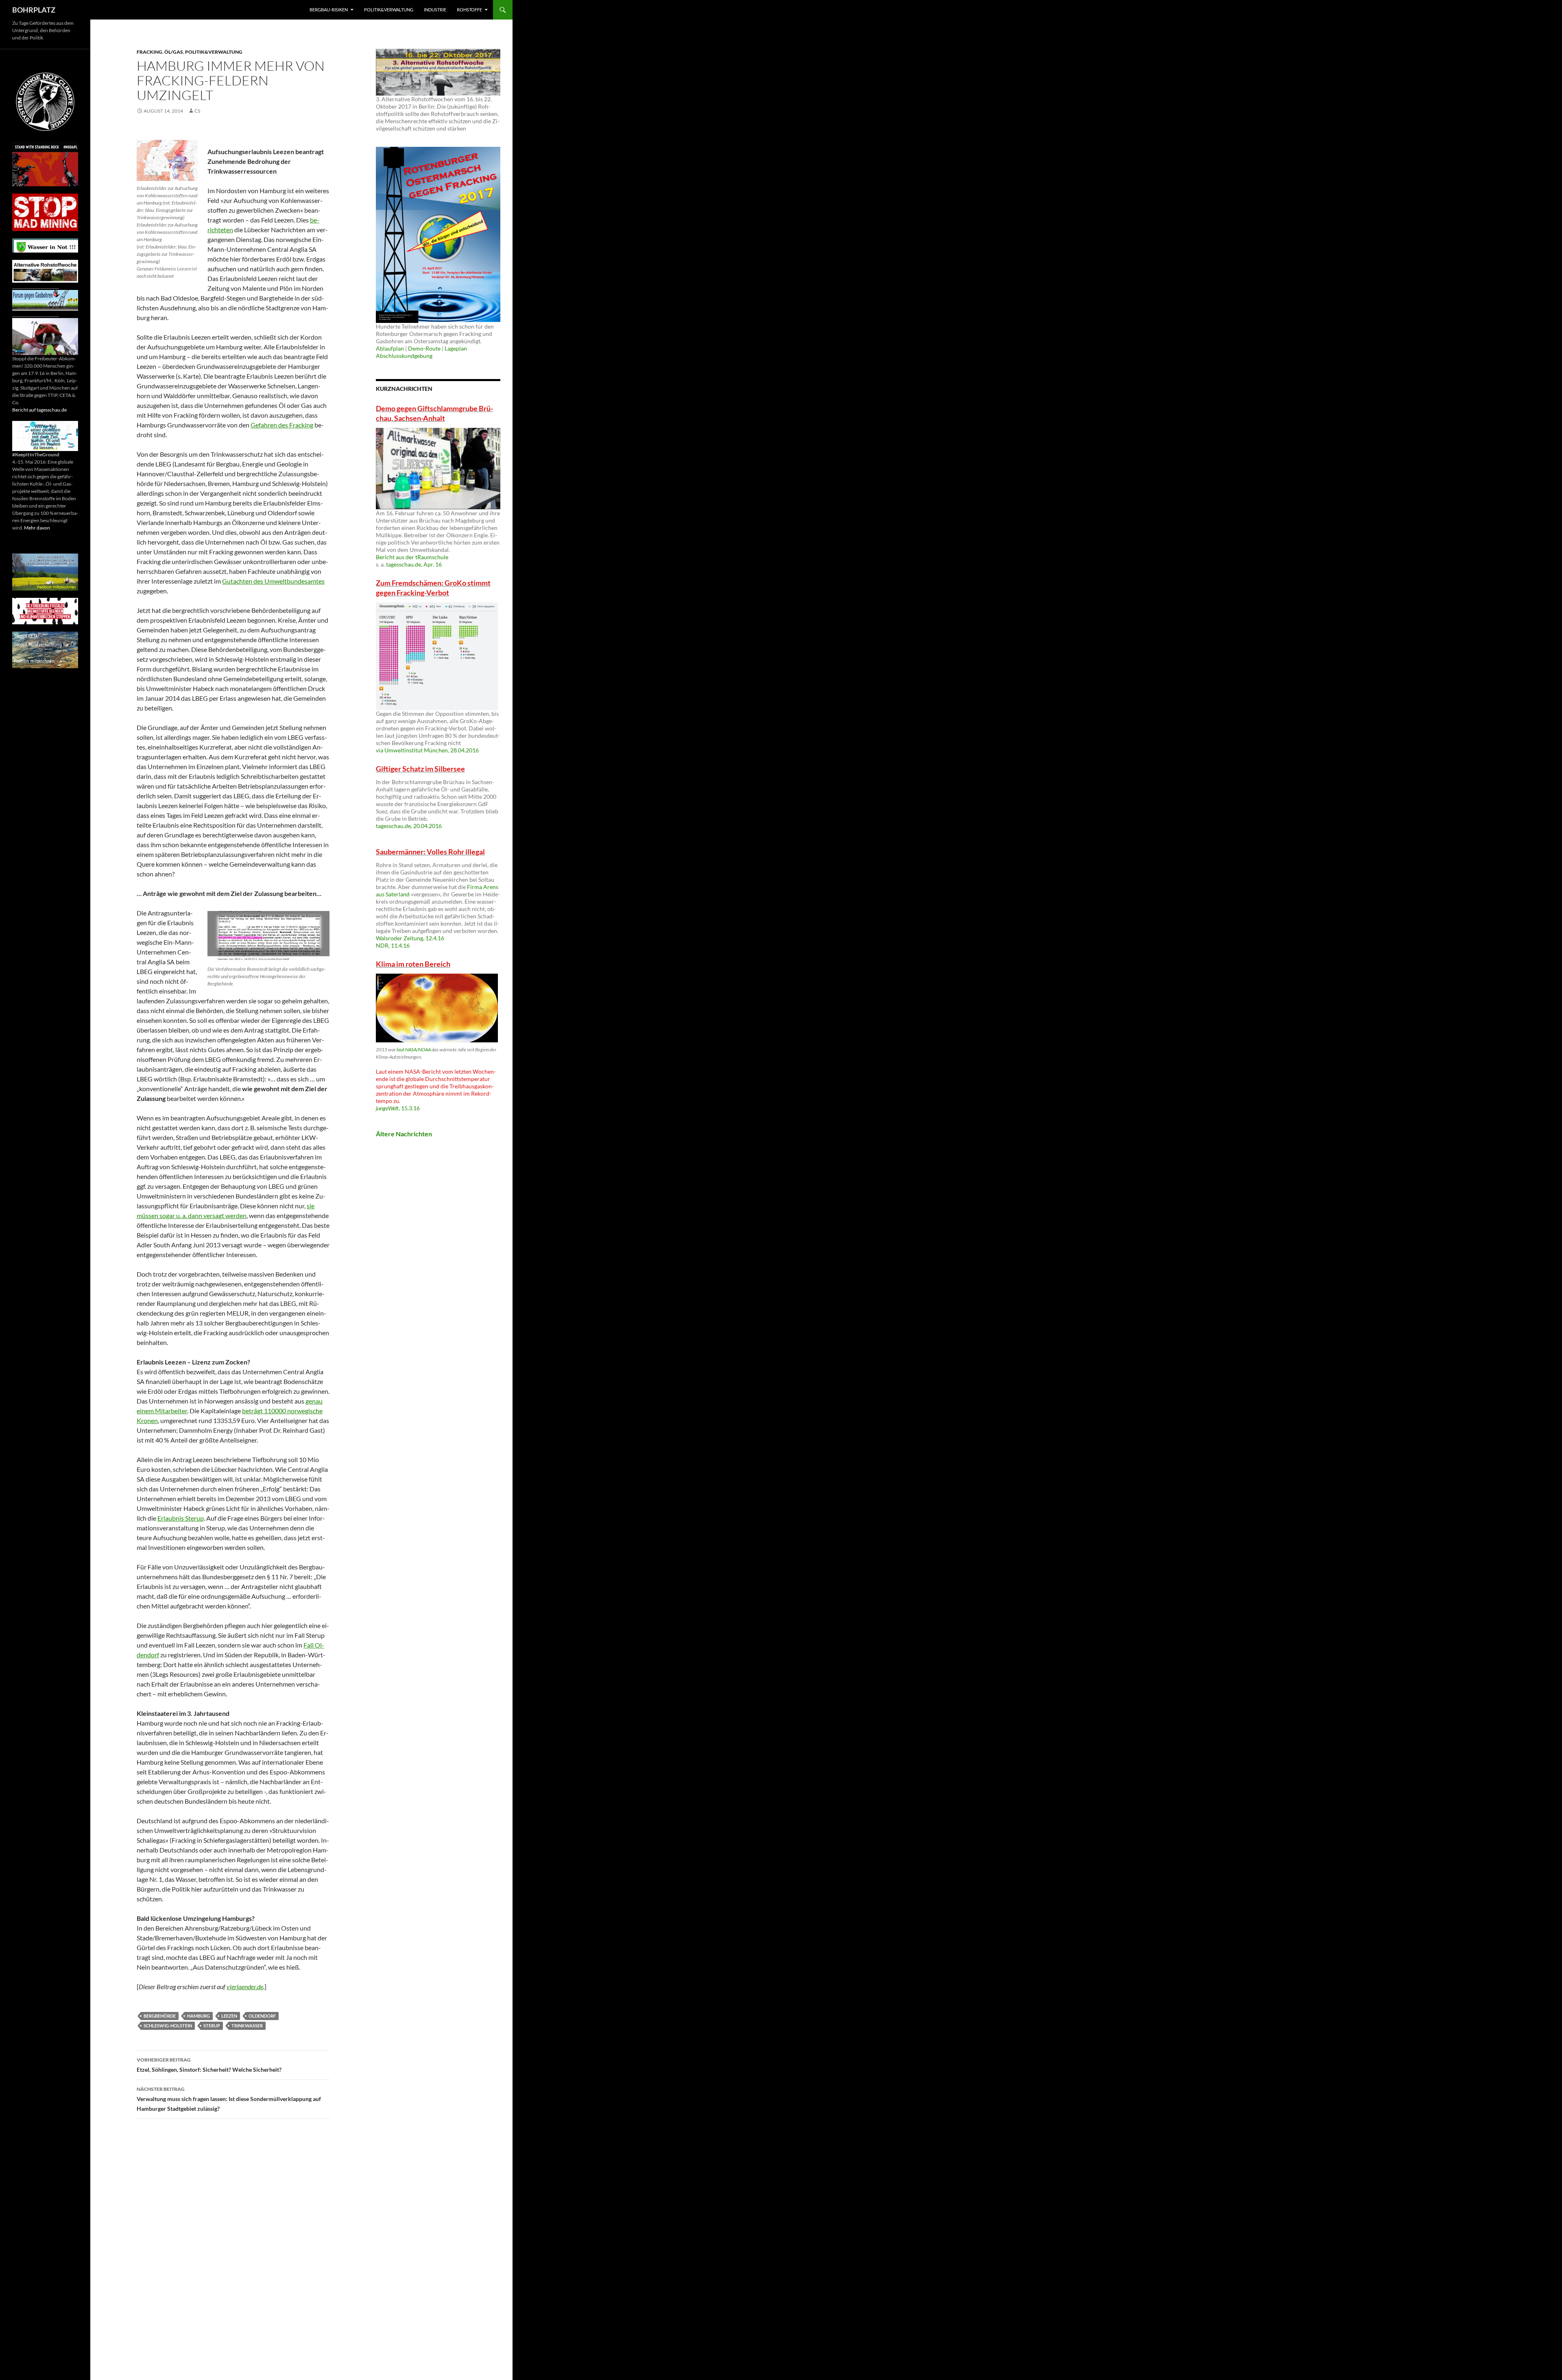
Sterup (212, 2026)
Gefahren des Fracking (282, 425)
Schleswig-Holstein (168, 2026)
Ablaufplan (390, 348)
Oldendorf (262, 2016)
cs (197, 111)
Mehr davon (37, 528)
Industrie (435, 10)
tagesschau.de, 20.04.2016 (409, 826)
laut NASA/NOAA (414, 1049)
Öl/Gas (174, 52)
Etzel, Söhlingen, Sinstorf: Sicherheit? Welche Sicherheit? (209, 2065)
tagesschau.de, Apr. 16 (414, 564)
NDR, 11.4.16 (393, 945)
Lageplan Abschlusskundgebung (421, 352)
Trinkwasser (247, 2026)
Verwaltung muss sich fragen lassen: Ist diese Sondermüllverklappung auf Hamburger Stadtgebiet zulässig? (229, 2099)
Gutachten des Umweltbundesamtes (273, 581)
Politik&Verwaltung (389, 10)
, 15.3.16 (398, 1108)
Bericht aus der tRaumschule (412, 557)
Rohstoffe (469, 10)
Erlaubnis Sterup (181, 1518)
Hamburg (199, 2016)
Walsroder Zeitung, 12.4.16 (410, 938)
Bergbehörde (160, 2016)
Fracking (149, 52)
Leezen (229, 2016)
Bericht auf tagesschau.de (39, 410)
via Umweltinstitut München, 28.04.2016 (427, 750)
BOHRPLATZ (34, 10)
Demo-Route (424, 348)
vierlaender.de (245, 1987)
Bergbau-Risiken (329, 10)
